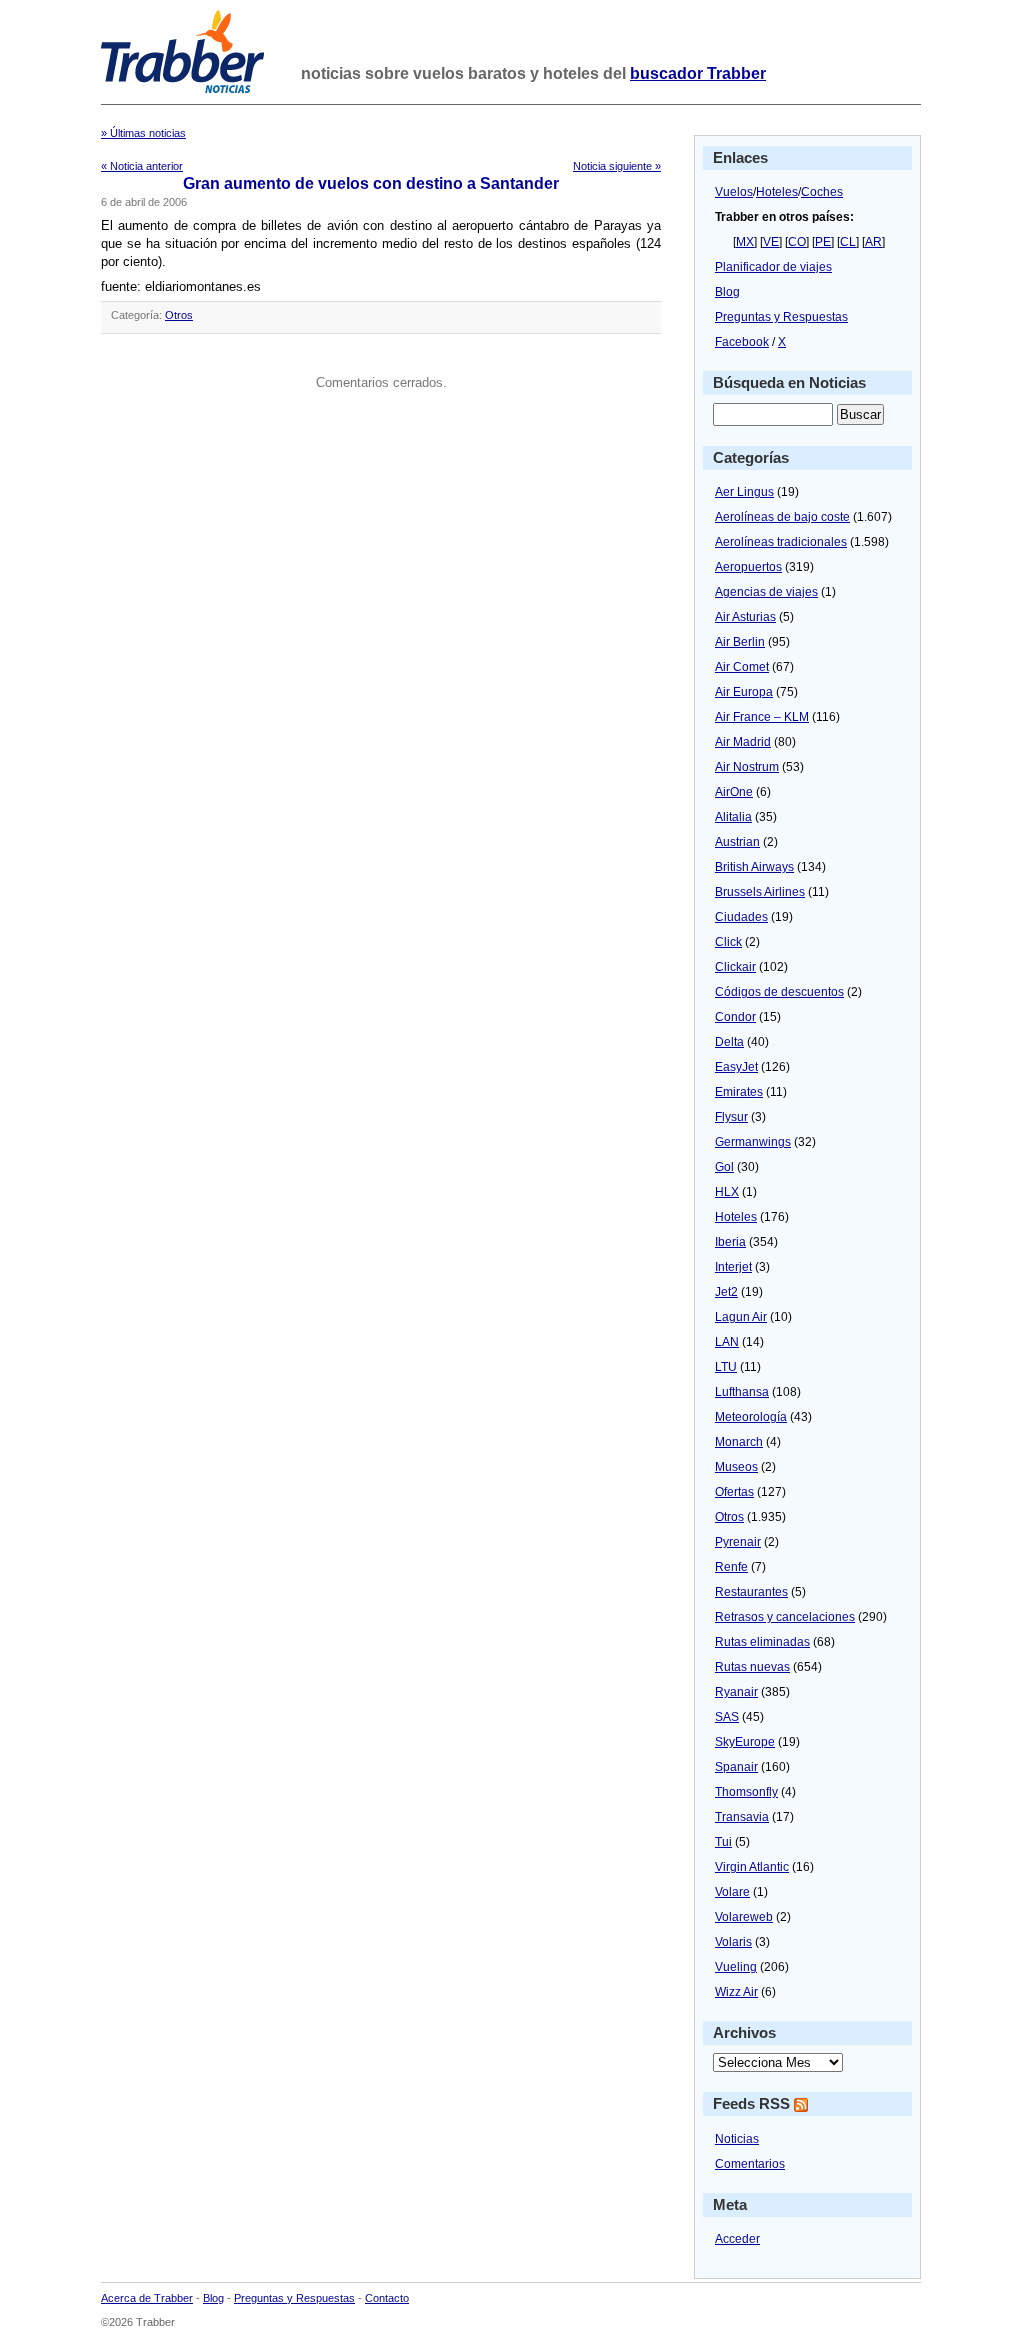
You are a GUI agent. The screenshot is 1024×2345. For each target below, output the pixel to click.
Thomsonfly (746, 1792)
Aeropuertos (748, 567)
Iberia (730, 1242)
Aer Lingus (744, 492)
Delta (729, 1042)
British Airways (754, 867)
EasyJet (736, 1067)
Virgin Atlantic (752, 1867)
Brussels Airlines (760, 892)
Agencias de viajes (766, 592)
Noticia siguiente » (617, 166)
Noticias (737, 2139)
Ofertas (734, 1492)
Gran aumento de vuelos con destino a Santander (371, 183)
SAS (727, 1717)
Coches (822, 192)
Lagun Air (741, 1317)
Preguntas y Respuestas (781, 317)
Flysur (731, 1117)
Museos (736, 1467)
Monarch (739, 1442)
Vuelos (734, 192)
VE (771, 242)
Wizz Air (736, 1992)
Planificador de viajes (773, 267)
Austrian (737, 842)
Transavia (742, 1817)
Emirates (739, 1092)
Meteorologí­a (751, 1417)
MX (745, 242)
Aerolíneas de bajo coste (782, 517)
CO (797, 242)
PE (823, 242)
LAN (727, 1342)
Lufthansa (742, 1392)
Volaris (733, 1942)
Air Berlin (740, 642)
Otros (179, 315)
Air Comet (742, 667)
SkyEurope (745, 1742)
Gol (724, 1167)
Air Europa (744, 692)
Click (728, 942)
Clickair (735, 967)
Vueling (736, 1967)
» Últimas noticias (143, 133)
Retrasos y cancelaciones (785, 1617)
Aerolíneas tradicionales (781, 542)
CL (848, 242)
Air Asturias (745, 617)
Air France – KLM (762, 717)
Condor (735, 1017)
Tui (723, 1842)
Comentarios (750, 2164)
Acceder (737, 2239)
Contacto (387, 2298)
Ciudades (741, 917)
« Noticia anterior (142, 166)
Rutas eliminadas (762, 1642)
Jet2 (726, 1292)
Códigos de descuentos (779, 992)
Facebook (742, 342)
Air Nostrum (747, 767)
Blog (727, 292)
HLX (727, 1192)
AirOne (734, 792)
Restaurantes (751, 1592)
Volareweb (744, 1917)
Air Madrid (743, 742)
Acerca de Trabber (147, 2298)
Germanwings (753, 1142)
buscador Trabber (698, 73)
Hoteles (777, 192)
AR (873, 242)
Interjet (733, 1267)
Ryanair (736, 1692)
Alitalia (733, 817)
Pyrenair (738, 1542)
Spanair (736, 1767)
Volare (732, 1892)
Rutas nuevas (752, 1667)
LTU (726, 1367)
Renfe (731, 1567)
